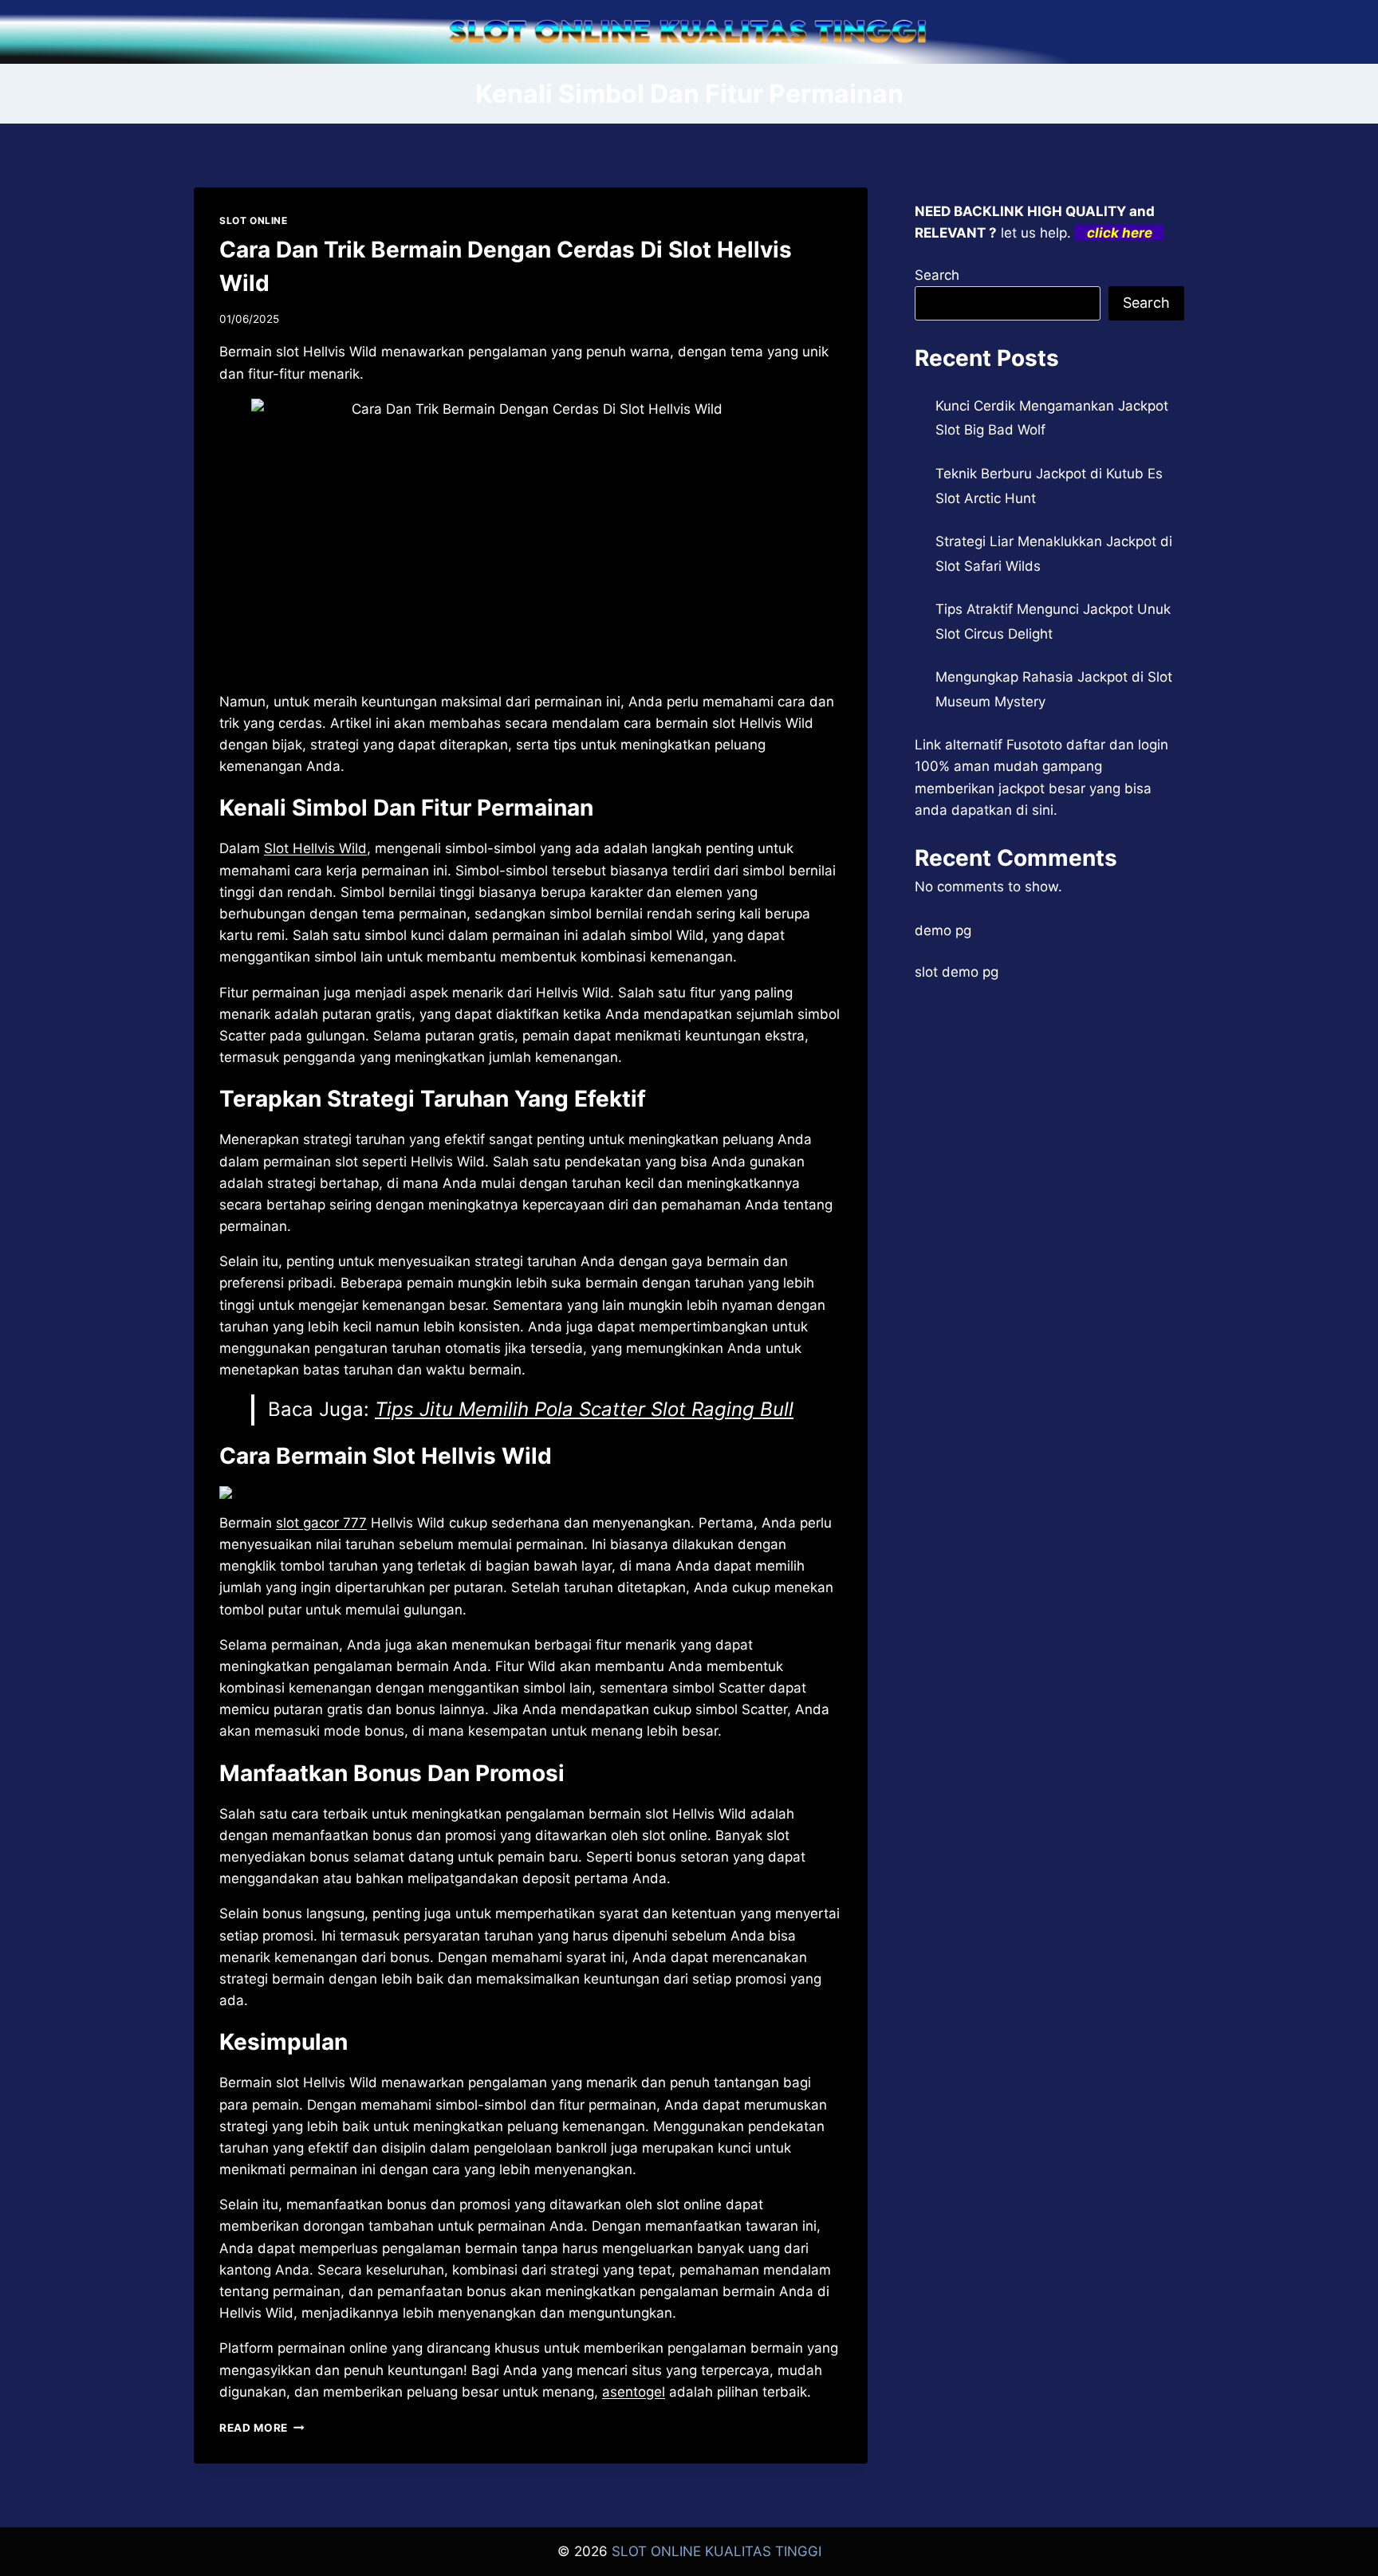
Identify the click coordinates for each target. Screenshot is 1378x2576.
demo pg (943, 930)
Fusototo (1034, 745)
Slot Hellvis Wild (315, 848)
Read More (262, 2428)
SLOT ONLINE (254, 220)
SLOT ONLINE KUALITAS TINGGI (717, 2551)
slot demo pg (957, 972)
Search (937, 275)
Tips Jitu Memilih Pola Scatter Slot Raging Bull (584, 1409)
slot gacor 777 (321, 1523)
